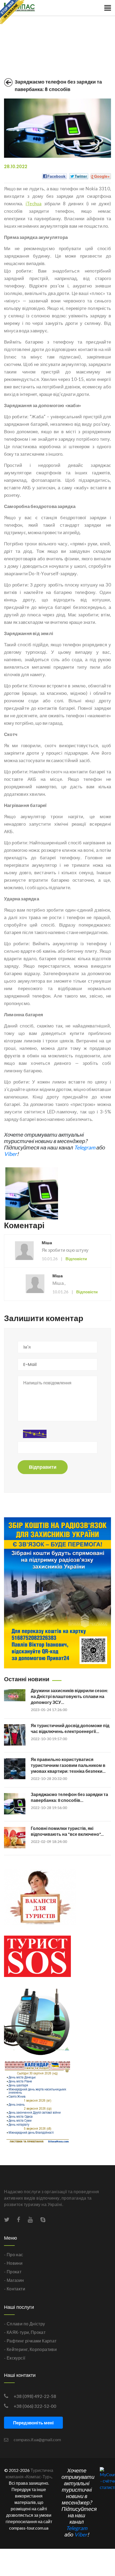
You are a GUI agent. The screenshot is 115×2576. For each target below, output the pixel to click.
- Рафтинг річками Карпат (30, 2341)
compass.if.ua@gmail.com (37, 2439)
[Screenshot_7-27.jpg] (32, 1193)
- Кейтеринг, (16, 2349)
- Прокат (13, 2272)
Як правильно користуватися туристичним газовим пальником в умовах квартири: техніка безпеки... (68, 1765)
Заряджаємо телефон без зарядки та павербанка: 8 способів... (69, 1797)
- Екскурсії (15, 2358)
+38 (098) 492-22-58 (35, 2396)
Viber (10, 1154)
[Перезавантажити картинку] (35, 1434)
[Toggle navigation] (108, 8)
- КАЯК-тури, (17, 2332)
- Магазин (14, 2280)
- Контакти (15, 2289)
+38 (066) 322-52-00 (35, 2406)
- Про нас (14, 2254)
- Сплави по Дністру (25, 2324)
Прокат (38, 2332)
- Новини (13, 2263)
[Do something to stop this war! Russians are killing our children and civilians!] (12, 12)
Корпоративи (43, 2349)
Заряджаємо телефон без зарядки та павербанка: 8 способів (58, 86)
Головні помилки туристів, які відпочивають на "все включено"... (67, 1831)
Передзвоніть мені (33, 2423)
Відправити (43, 1467)
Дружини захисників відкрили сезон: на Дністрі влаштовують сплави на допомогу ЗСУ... (69, 1696)
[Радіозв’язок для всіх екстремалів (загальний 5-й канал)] (37, 2024)
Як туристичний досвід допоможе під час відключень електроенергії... (70, 1728)
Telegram (85, 1147)
